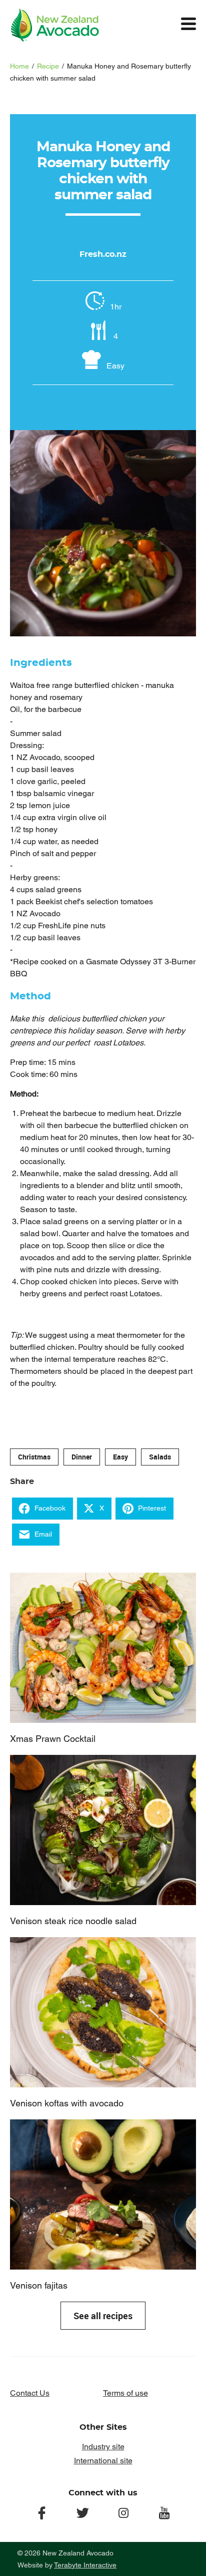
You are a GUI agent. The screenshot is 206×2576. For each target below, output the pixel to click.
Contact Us (30, 2393)
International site (103, 2461)
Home (19, 66)
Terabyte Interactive (85, 2565)
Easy (120, 1457)
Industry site (103, 2447)
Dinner (82, 1457)
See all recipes (103, 2316)
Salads (160, 1457)
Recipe (48, 66)
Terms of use (125, 2393)
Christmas (34, 1457)
